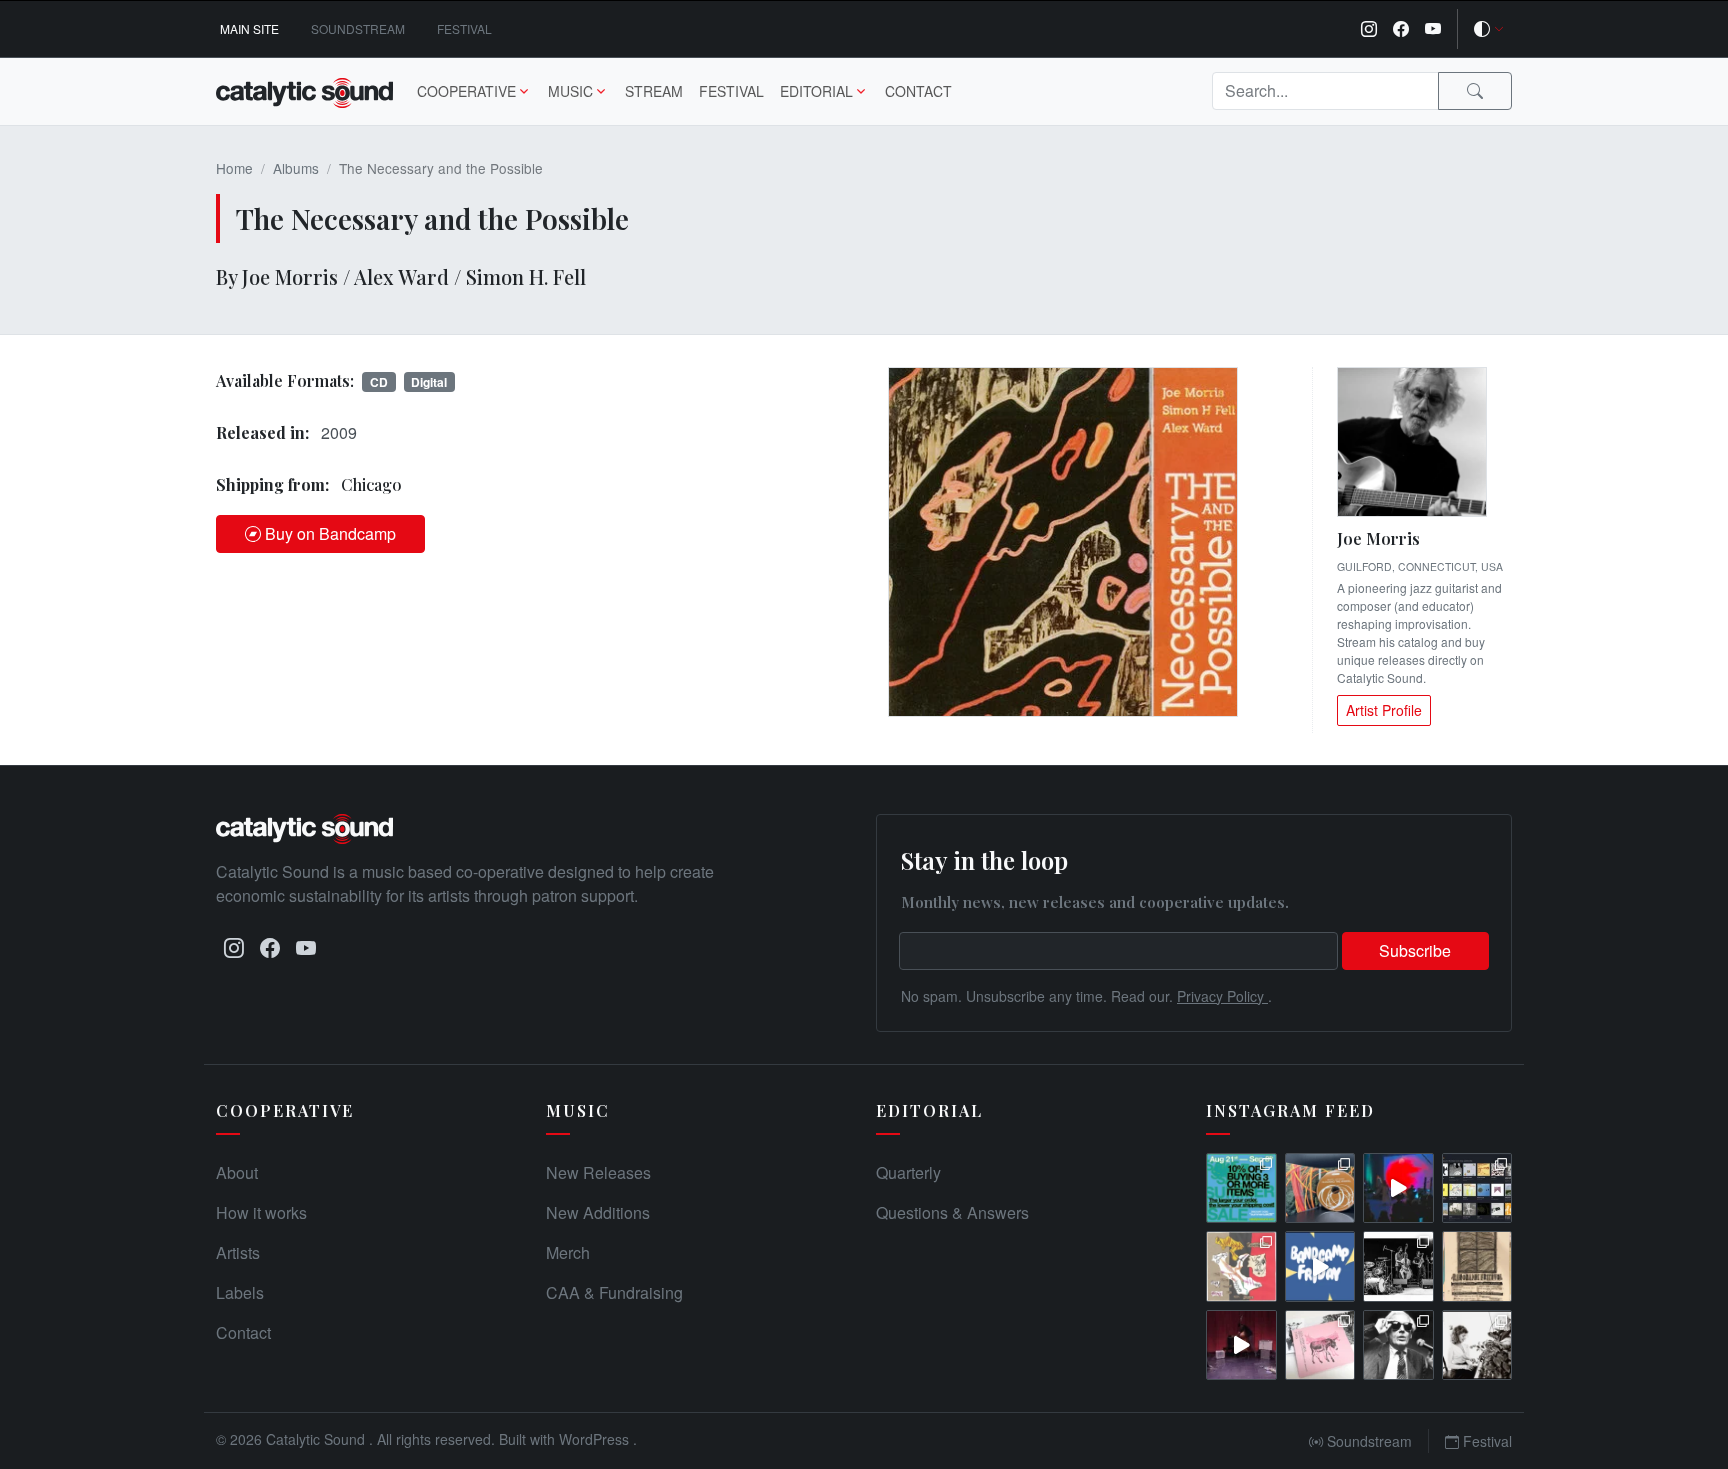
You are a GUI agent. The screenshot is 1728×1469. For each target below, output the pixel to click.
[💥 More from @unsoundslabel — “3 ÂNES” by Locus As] (1320, 1345)
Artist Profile (1384, 710)
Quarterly (908, 1172)
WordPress (596, 1439)
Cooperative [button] (466, 91)
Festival (464, 28)
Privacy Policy (1222, 996)
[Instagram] (1369, 29)
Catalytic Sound (317, 1439)
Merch (568, 1252)
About (237, 1172)
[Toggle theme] (1489, 29)
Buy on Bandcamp (330, 533)
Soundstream (358, 28)
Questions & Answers (952, 1212)
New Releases (598, 1172)
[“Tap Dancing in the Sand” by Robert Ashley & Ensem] (1398, 1345)
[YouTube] (1433, 29)
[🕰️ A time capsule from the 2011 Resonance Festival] (1477, 1266)
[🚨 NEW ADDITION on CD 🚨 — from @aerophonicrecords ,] (1320, 1188)
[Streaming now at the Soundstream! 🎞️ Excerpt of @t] (1241, 1345)
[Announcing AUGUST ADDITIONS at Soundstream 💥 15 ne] (1477, 1188)
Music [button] (570, 91)
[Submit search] (1475, 91)
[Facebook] (1401, 29)
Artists (238, 1252)
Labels (240, 1292)
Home (234, 168)
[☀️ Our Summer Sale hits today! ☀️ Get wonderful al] (1241, 1188)
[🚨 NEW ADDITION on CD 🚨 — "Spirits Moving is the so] (1398, 1266)
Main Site (249, 28)
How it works (261, 1212)
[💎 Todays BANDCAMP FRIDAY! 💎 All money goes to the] (1320, 1266)
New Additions (598, 1212)
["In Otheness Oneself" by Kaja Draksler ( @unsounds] (1477, 1345)
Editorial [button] (816, 91)
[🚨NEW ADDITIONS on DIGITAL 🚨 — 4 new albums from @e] (1241, 1266)
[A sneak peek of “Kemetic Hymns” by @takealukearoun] (1398, 1188)
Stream (654, 91)
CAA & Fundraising (614, 1292)
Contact (918, 91)
